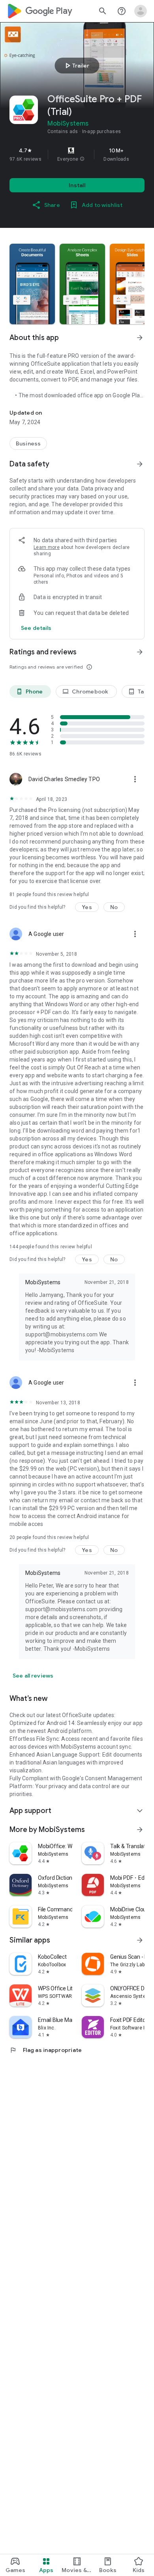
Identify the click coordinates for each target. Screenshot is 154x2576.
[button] (82, 159)
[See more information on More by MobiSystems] (140, 1830)
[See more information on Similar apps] (140, 1940)
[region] (77, 154)
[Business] (28, 443)
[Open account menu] (141, 11)
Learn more (47, 547)
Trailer (76, 66)
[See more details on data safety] (36, 628)
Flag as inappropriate (46, 2050)
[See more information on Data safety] (140, 464)
